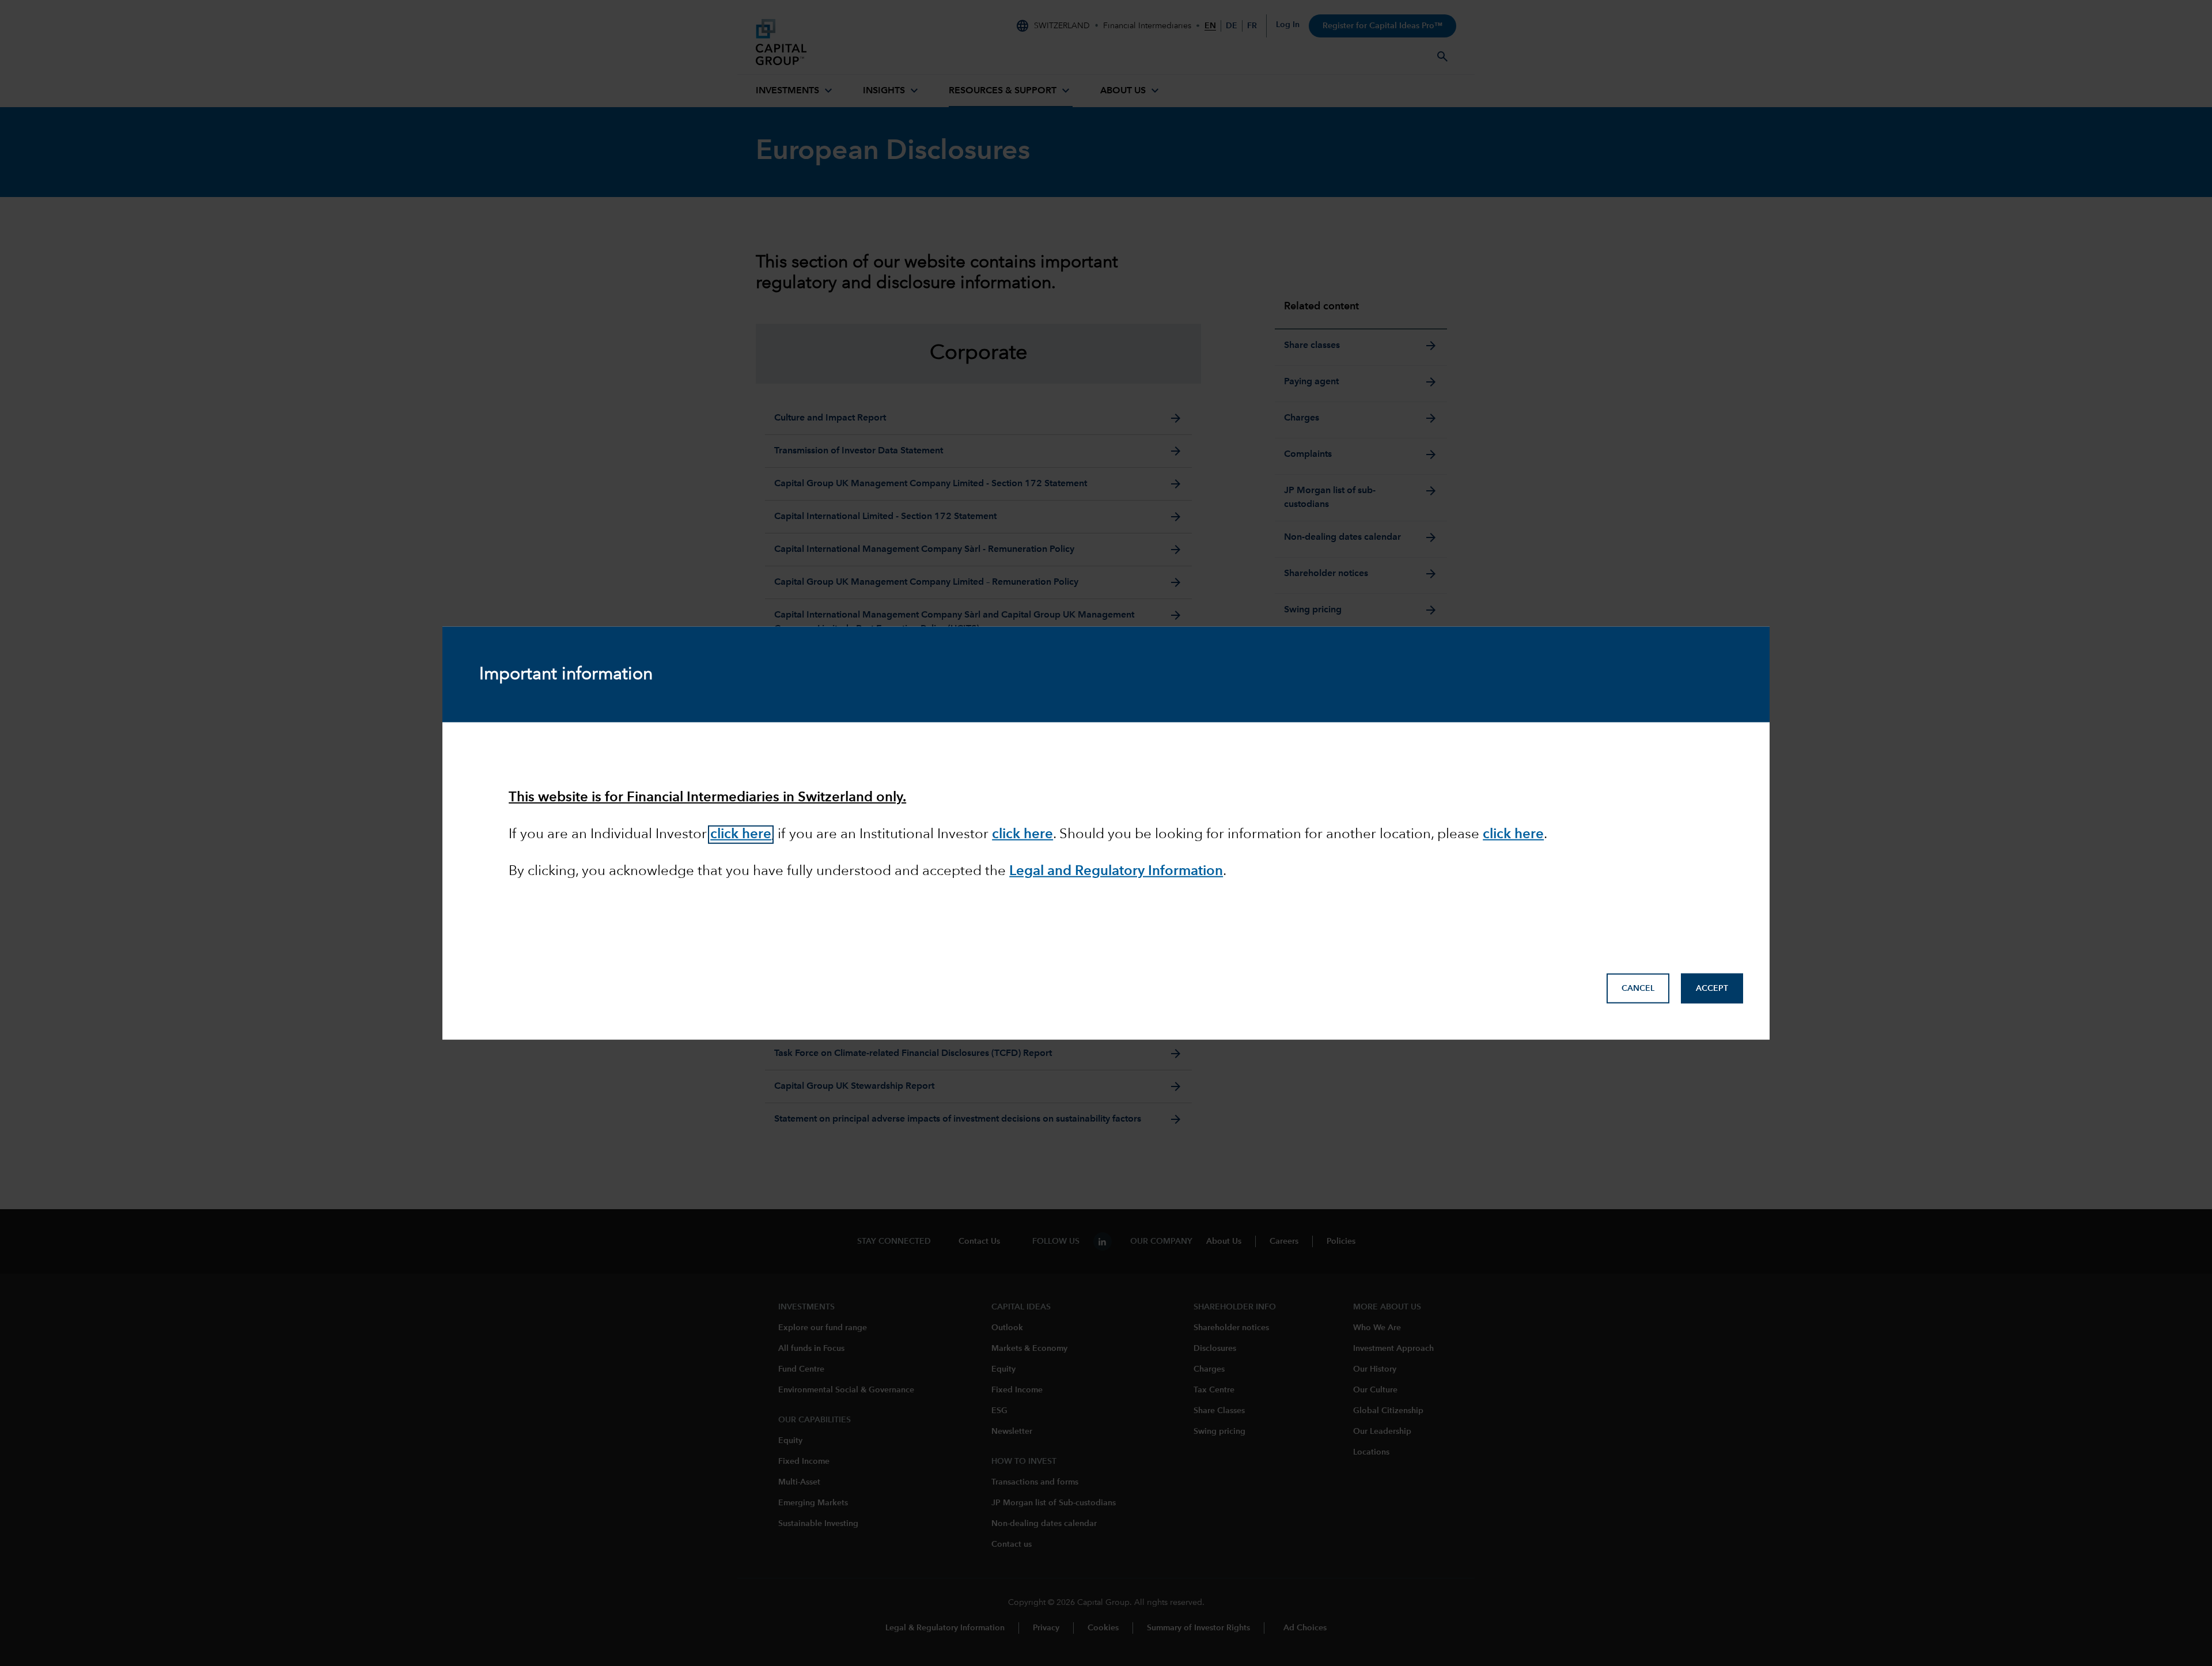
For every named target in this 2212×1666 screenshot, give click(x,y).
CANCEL (1638, 989)
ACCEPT (1712, 989)
